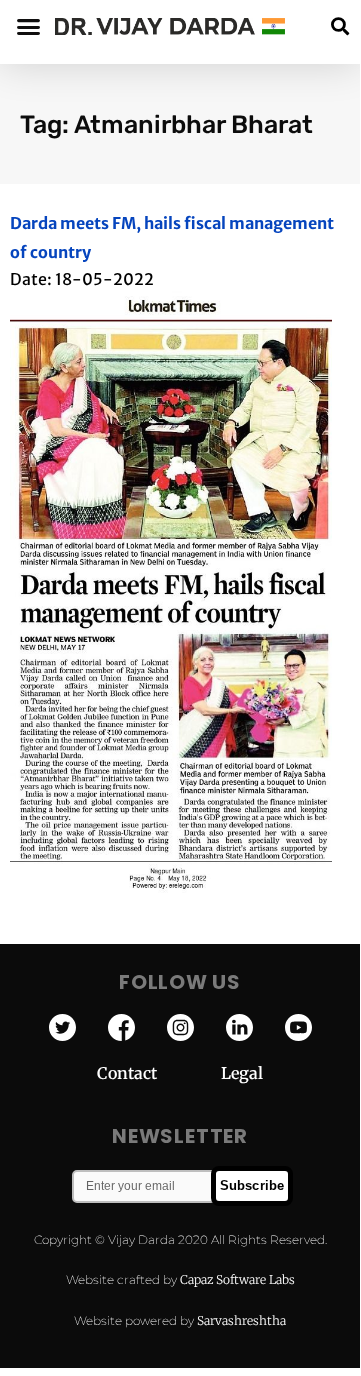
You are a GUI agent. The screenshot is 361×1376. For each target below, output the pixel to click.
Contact (159, 1073)
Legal (242, 1073)
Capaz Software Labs (237, 1279)
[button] (339, 26)
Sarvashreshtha (241, 1320)
